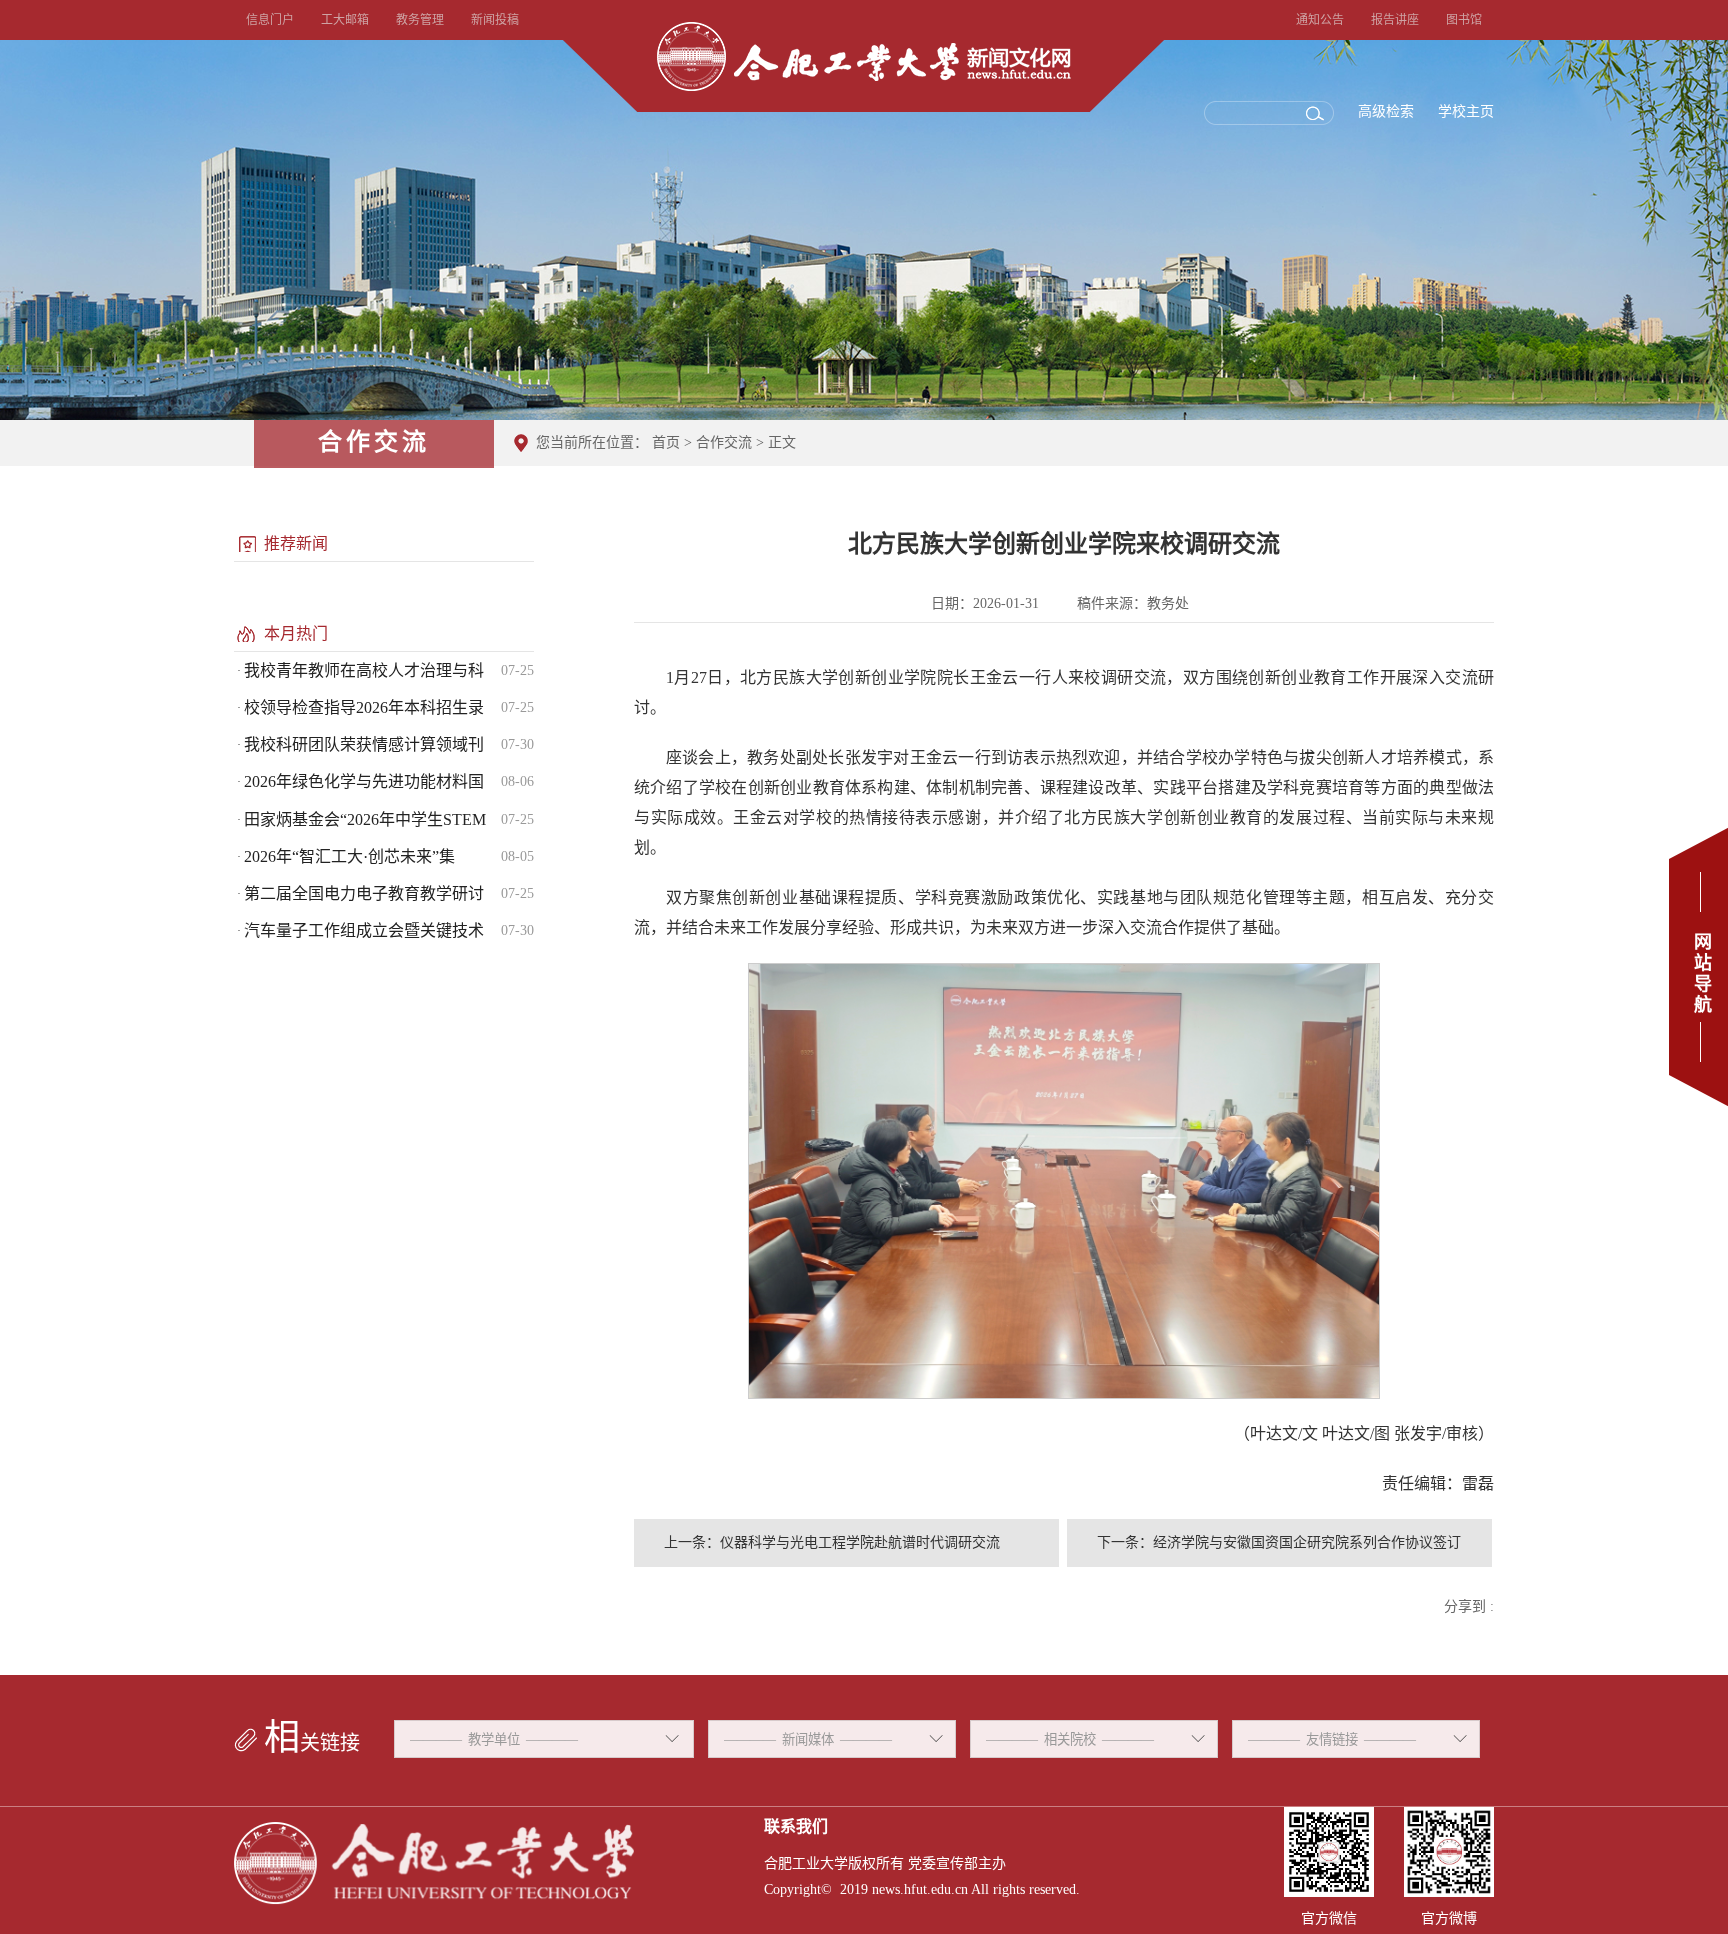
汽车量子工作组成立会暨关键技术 (364, 930)
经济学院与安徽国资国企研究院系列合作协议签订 (1307, 1542)
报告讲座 (1395, 20)
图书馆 (1464, 20)
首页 (666, 442)
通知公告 (1320, 20)
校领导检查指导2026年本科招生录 (364, 707)
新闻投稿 (495, 20)
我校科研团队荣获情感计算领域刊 (364, 744)
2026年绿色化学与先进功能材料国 (364, 781)
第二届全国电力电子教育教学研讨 (364, 893)
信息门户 (270, 20)
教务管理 (420, 20)
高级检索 (1386, 111)
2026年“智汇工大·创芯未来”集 (349, 856)
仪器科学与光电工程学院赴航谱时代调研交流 (860, 1542)
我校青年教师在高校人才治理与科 (364, 670)
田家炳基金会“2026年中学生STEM (365, 819)
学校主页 (1466, 111)
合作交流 (724, 442)
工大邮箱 (345, 20)
